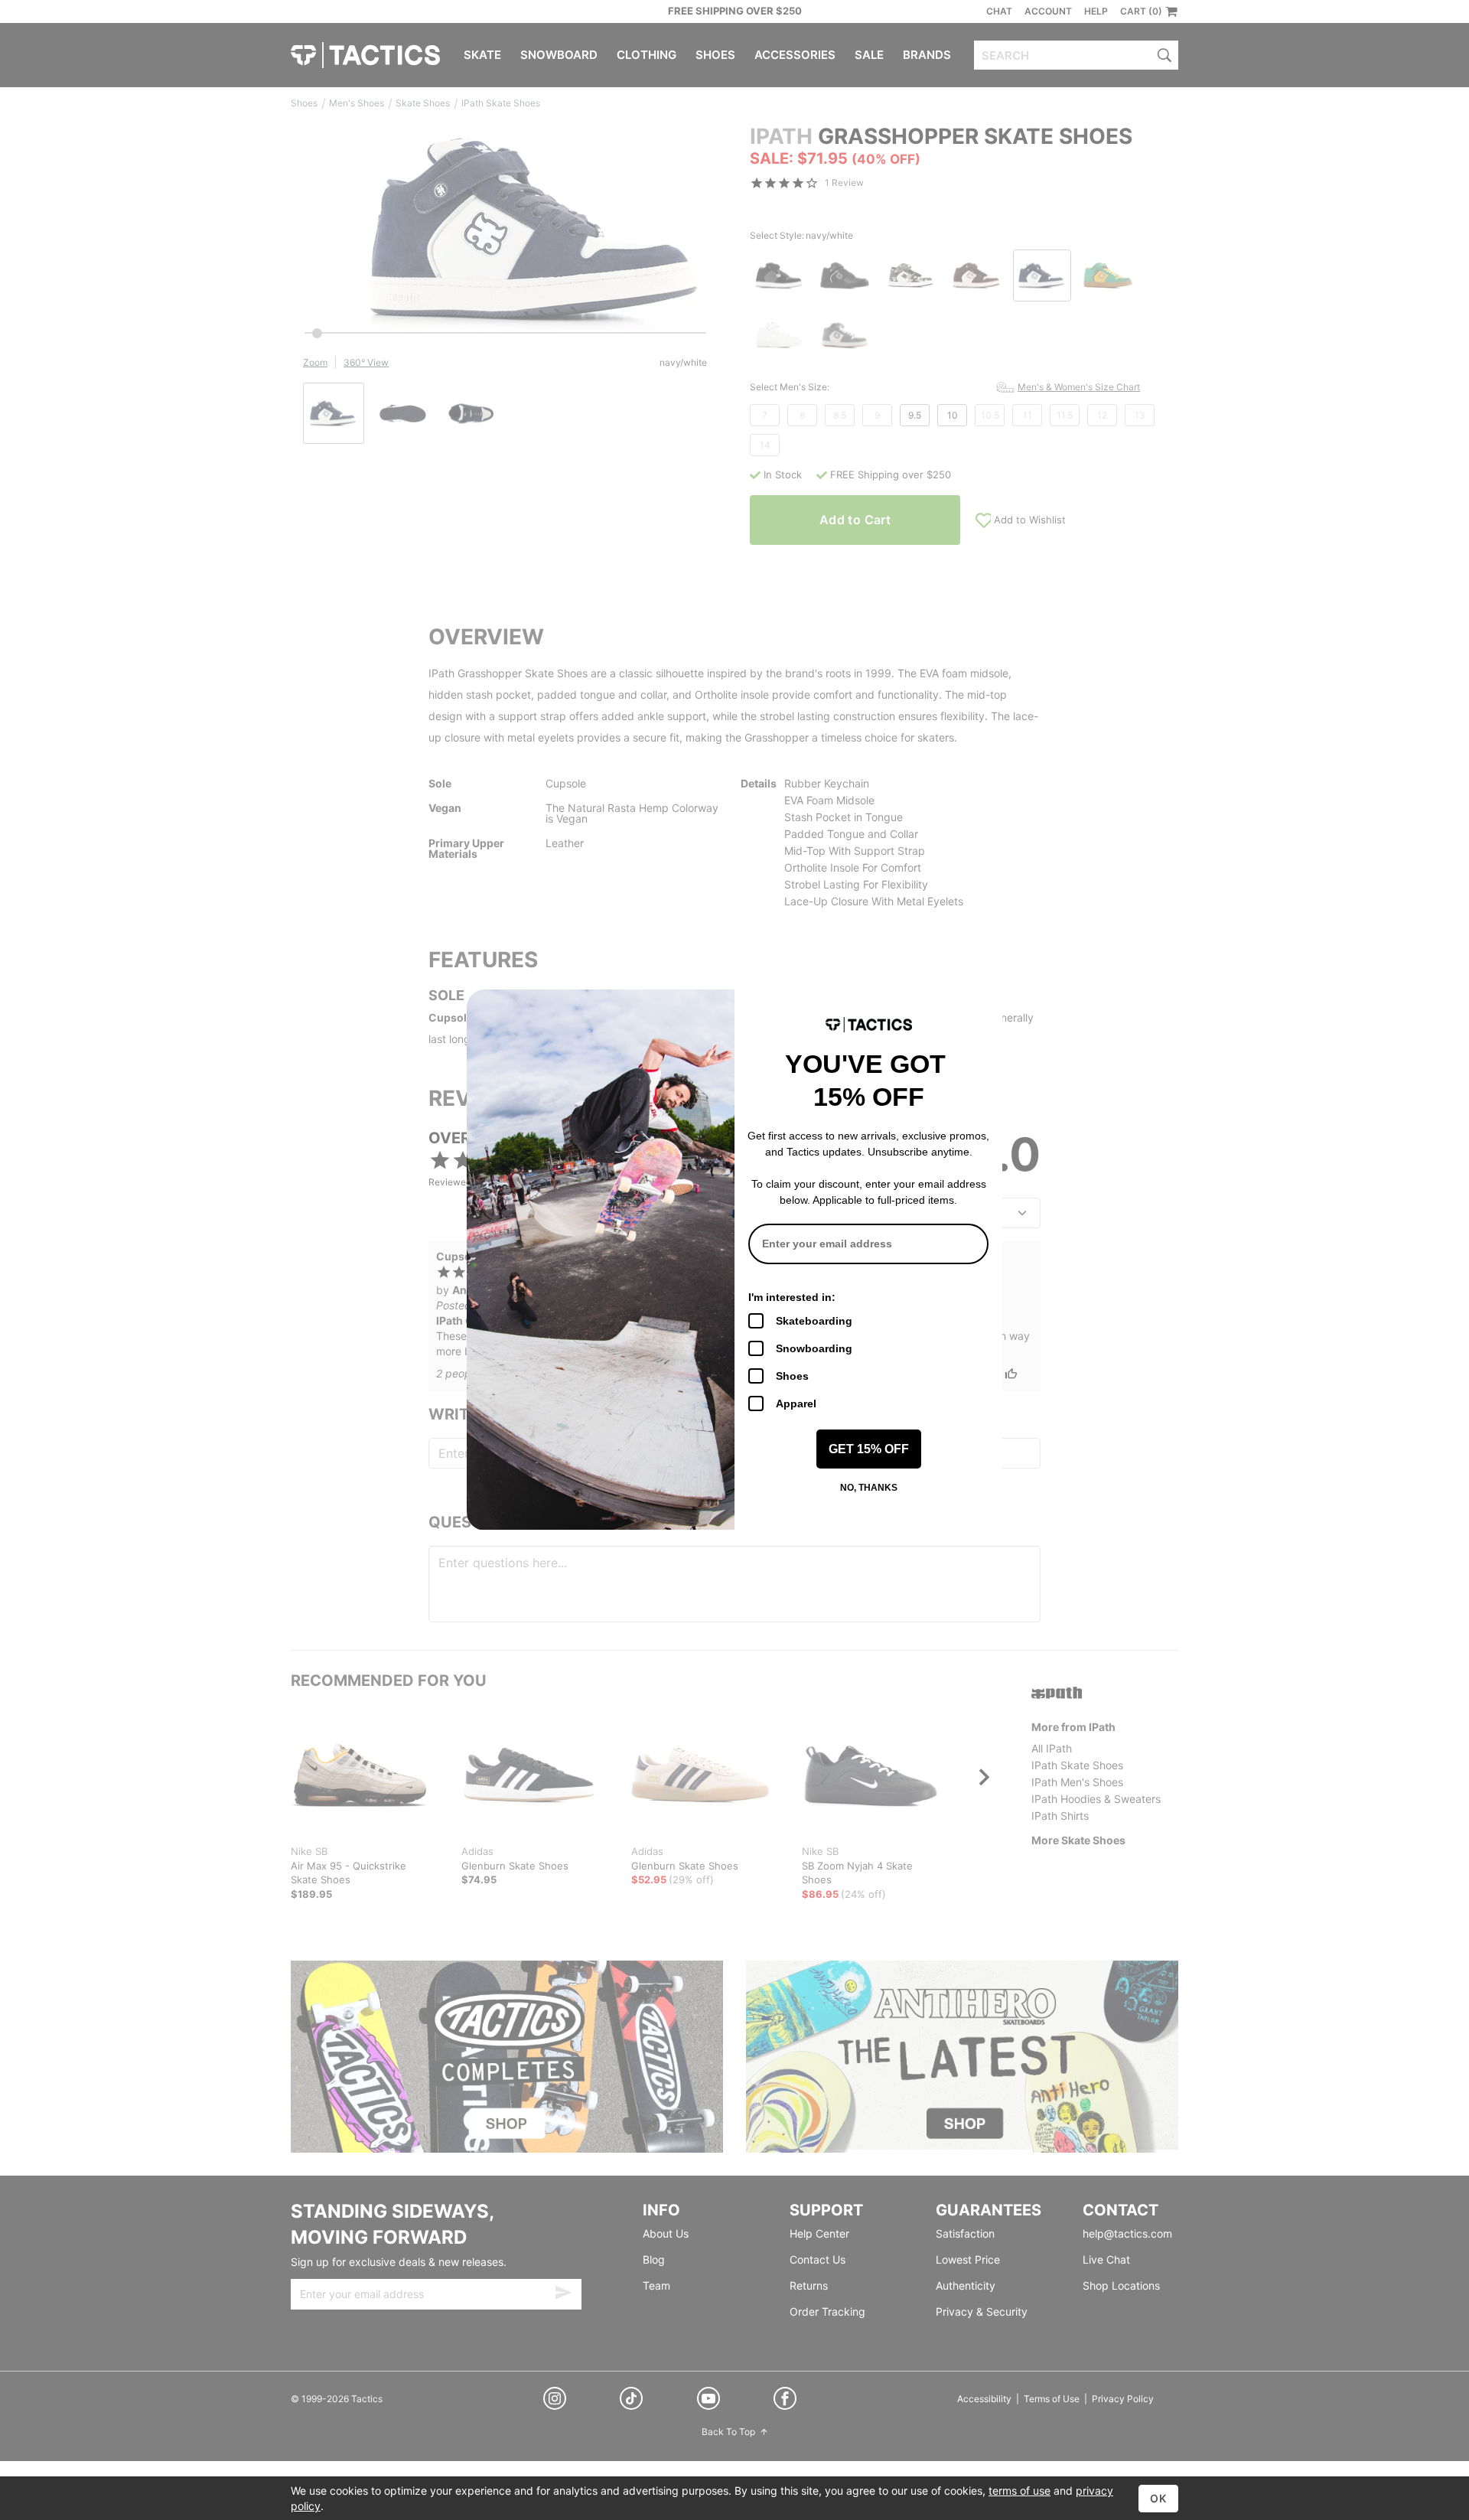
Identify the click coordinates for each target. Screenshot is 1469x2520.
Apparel (796, 1403)
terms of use (1020, 2491)
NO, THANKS (869, 1488)
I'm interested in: (792, 1297)
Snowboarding (814, 1348)
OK (1158, 2498)
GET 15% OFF (869, 1449)
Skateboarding (814, 1321)
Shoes (792, 1376)
